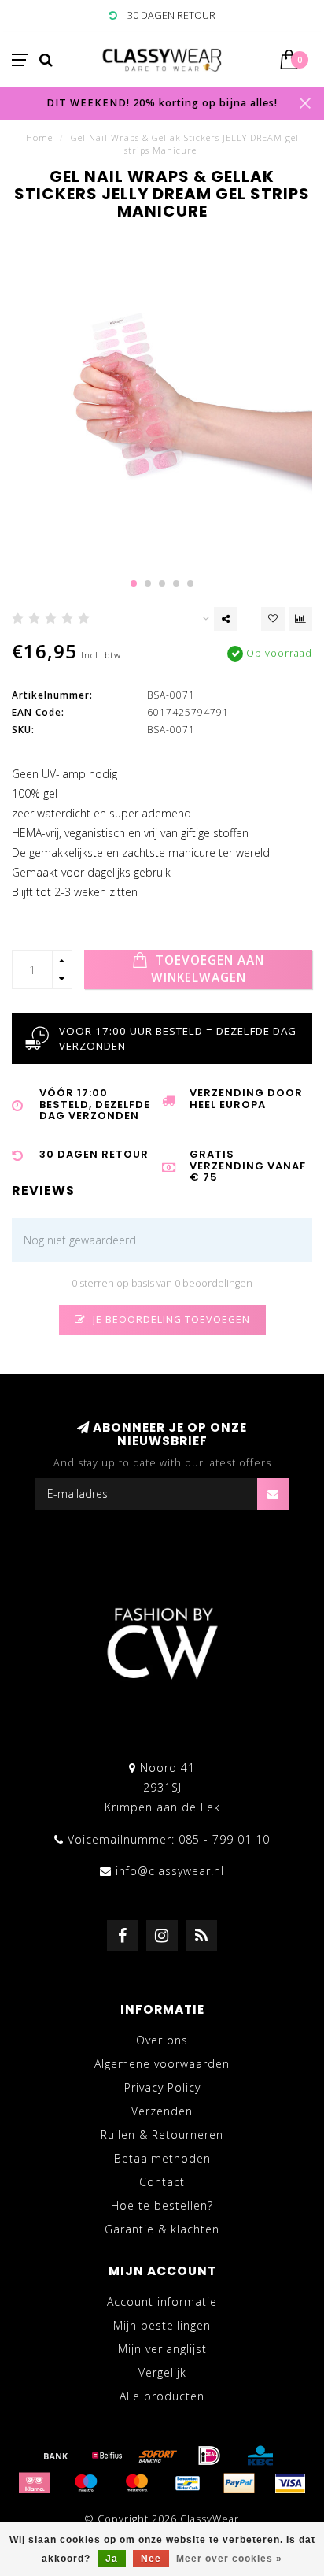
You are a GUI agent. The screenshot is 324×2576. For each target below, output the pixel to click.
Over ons (162, 2040)
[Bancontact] (188, 2483)
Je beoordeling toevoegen (170, 1320)
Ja (112, 2559)
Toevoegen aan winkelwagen (208, 969)
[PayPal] (239, 2483)
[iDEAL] (209, 2456)
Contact (162, 2182)
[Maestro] (86, 2483)
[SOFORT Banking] (158, 2456)
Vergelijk (162, 2372)
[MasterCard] (137, 2483)
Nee (151, 2559)
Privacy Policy (162, 2087)
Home (39, 137)
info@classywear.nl (170, 1871)
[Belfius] (107, 2456)
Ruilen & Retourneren (162, 2135)
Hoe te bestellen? (162, 2205)
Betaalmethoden (162, 2158)
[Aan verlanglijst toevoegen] (273, 619)
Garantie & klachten (162, 2229)
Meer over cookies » (229, 2559)
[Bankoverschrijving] (56, 2456)
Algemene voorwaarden (162, 2064)
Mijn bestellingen (162, 2325)
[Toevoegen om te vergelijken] (300, 619)
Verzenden (162, 2111)
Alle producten (162, 2396)
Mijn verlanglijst (162, 2349)
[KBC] (260, 2456)
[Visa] (290, 2483)
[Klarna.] (35, 2483)
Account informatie (162, 2302)
